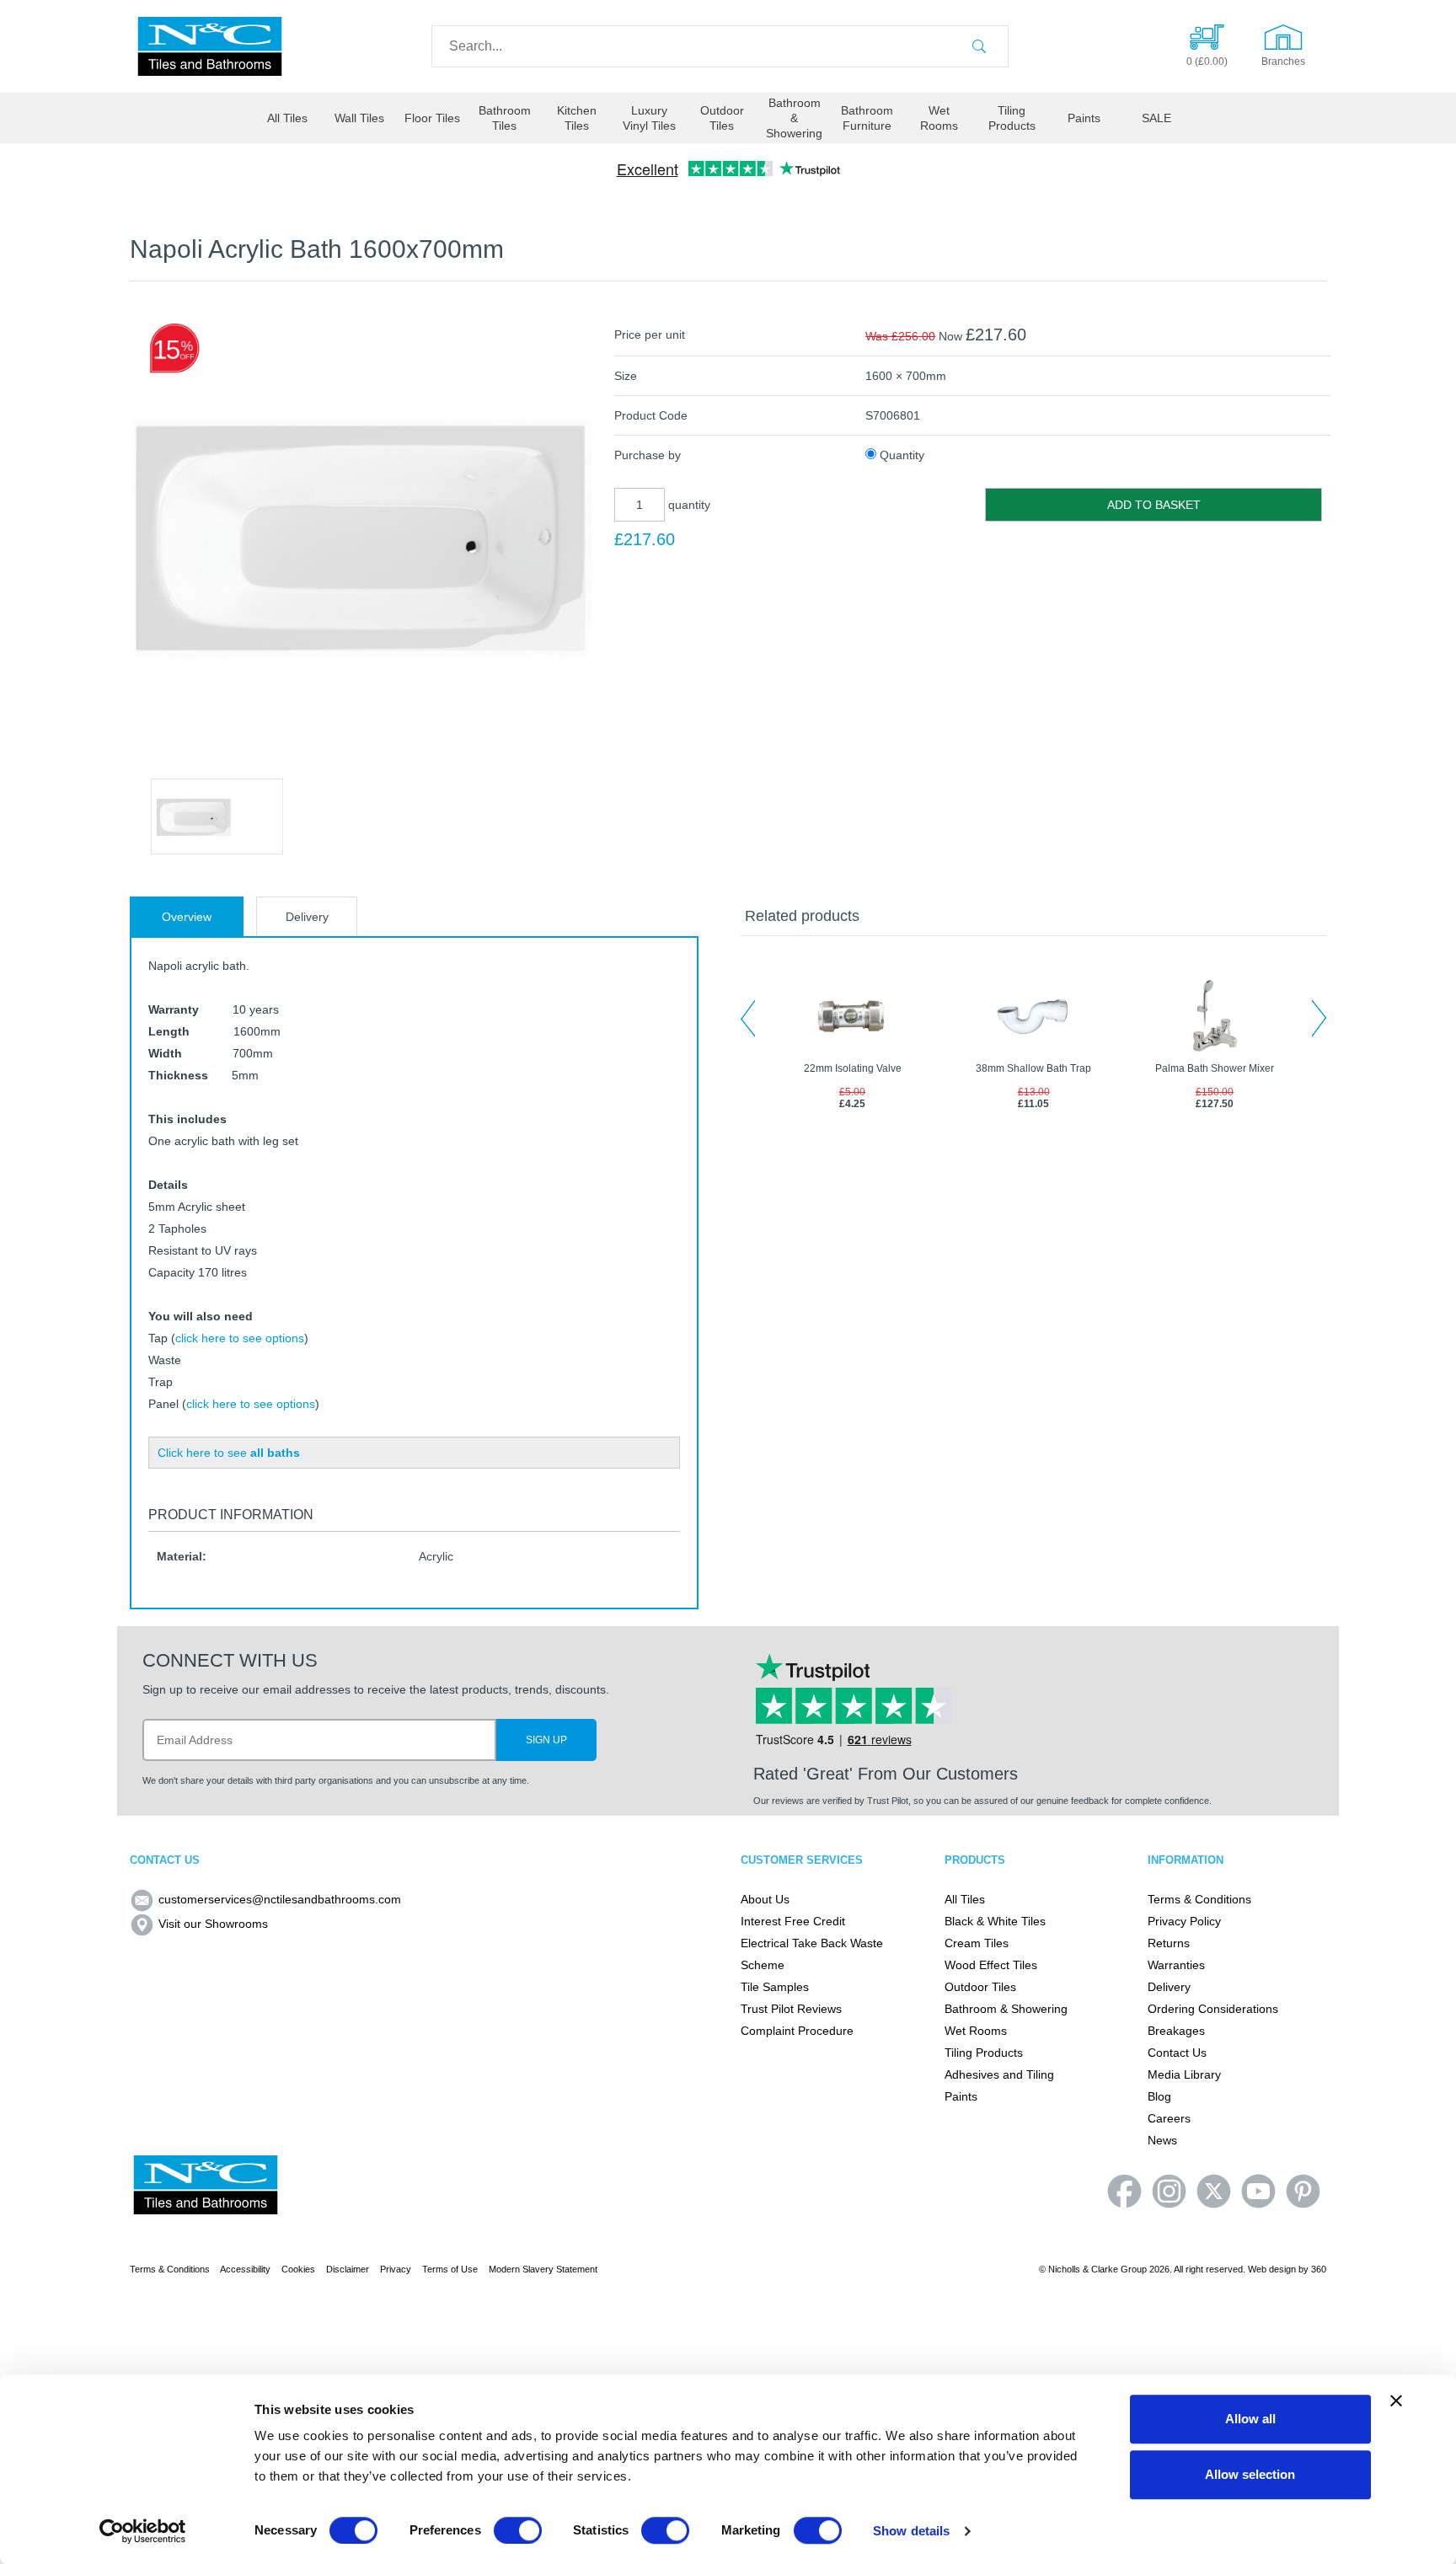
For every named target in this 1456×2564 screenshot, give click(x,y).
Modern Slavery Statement (543, 2269)
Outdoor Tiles (722, 118)
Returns (1169, 1943)
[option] (217, 816)
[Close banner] (1396, 2401)
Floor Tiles (432, 118)
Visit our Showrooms (213, 1924)
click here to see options (240, 1338)
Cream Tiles (977, 1943)
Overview (187, 917)
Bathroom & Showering (794, 118)
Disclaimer (348, 2269)
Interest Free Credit (793, 1921)
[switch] (518, 2530)
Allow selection (1250, 2474)
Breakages (1176, 2031)
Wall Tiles (359, 118)
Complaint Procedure (797, 2031)
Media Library (1184, 2074)
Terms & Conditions (1199, 1899)
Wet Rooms (939, 118)
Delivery (307, 917)
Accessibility (245, 2269)
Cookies (298, 2269)
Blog (1159, 2096)
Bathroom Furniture (867, 118)
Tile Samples (775, 1987)
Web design (1272, 2269)
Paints (1084, 118)
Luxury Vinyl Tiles (649, 118)
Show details (911, 2531)
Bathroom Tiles (505, 118)
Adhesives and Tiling (999, 2074)
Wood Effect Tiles (991, 1965)
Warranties (1176, 1965)
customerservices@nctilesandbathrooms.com (280, 1899)
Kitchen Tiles (577, 118)
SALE (1156, 118)
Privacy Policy (1184, 1921)
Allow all (1250, 2419)
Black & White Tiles (995, 1921)
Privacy (396, 2269)
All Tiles (287, 118)
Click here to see (229, 1453)
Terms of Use (450, 2269)
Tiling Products (1012, 118)
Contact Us (1177, 2053)
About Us (765, 1899)
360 (1319, 2269)
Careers (1169, 2118)
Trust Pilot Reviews (791, 2009)
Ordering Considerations (1213, 2009)
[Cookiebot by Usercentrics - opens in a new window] (143, 2531)
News (1162, 2140)
